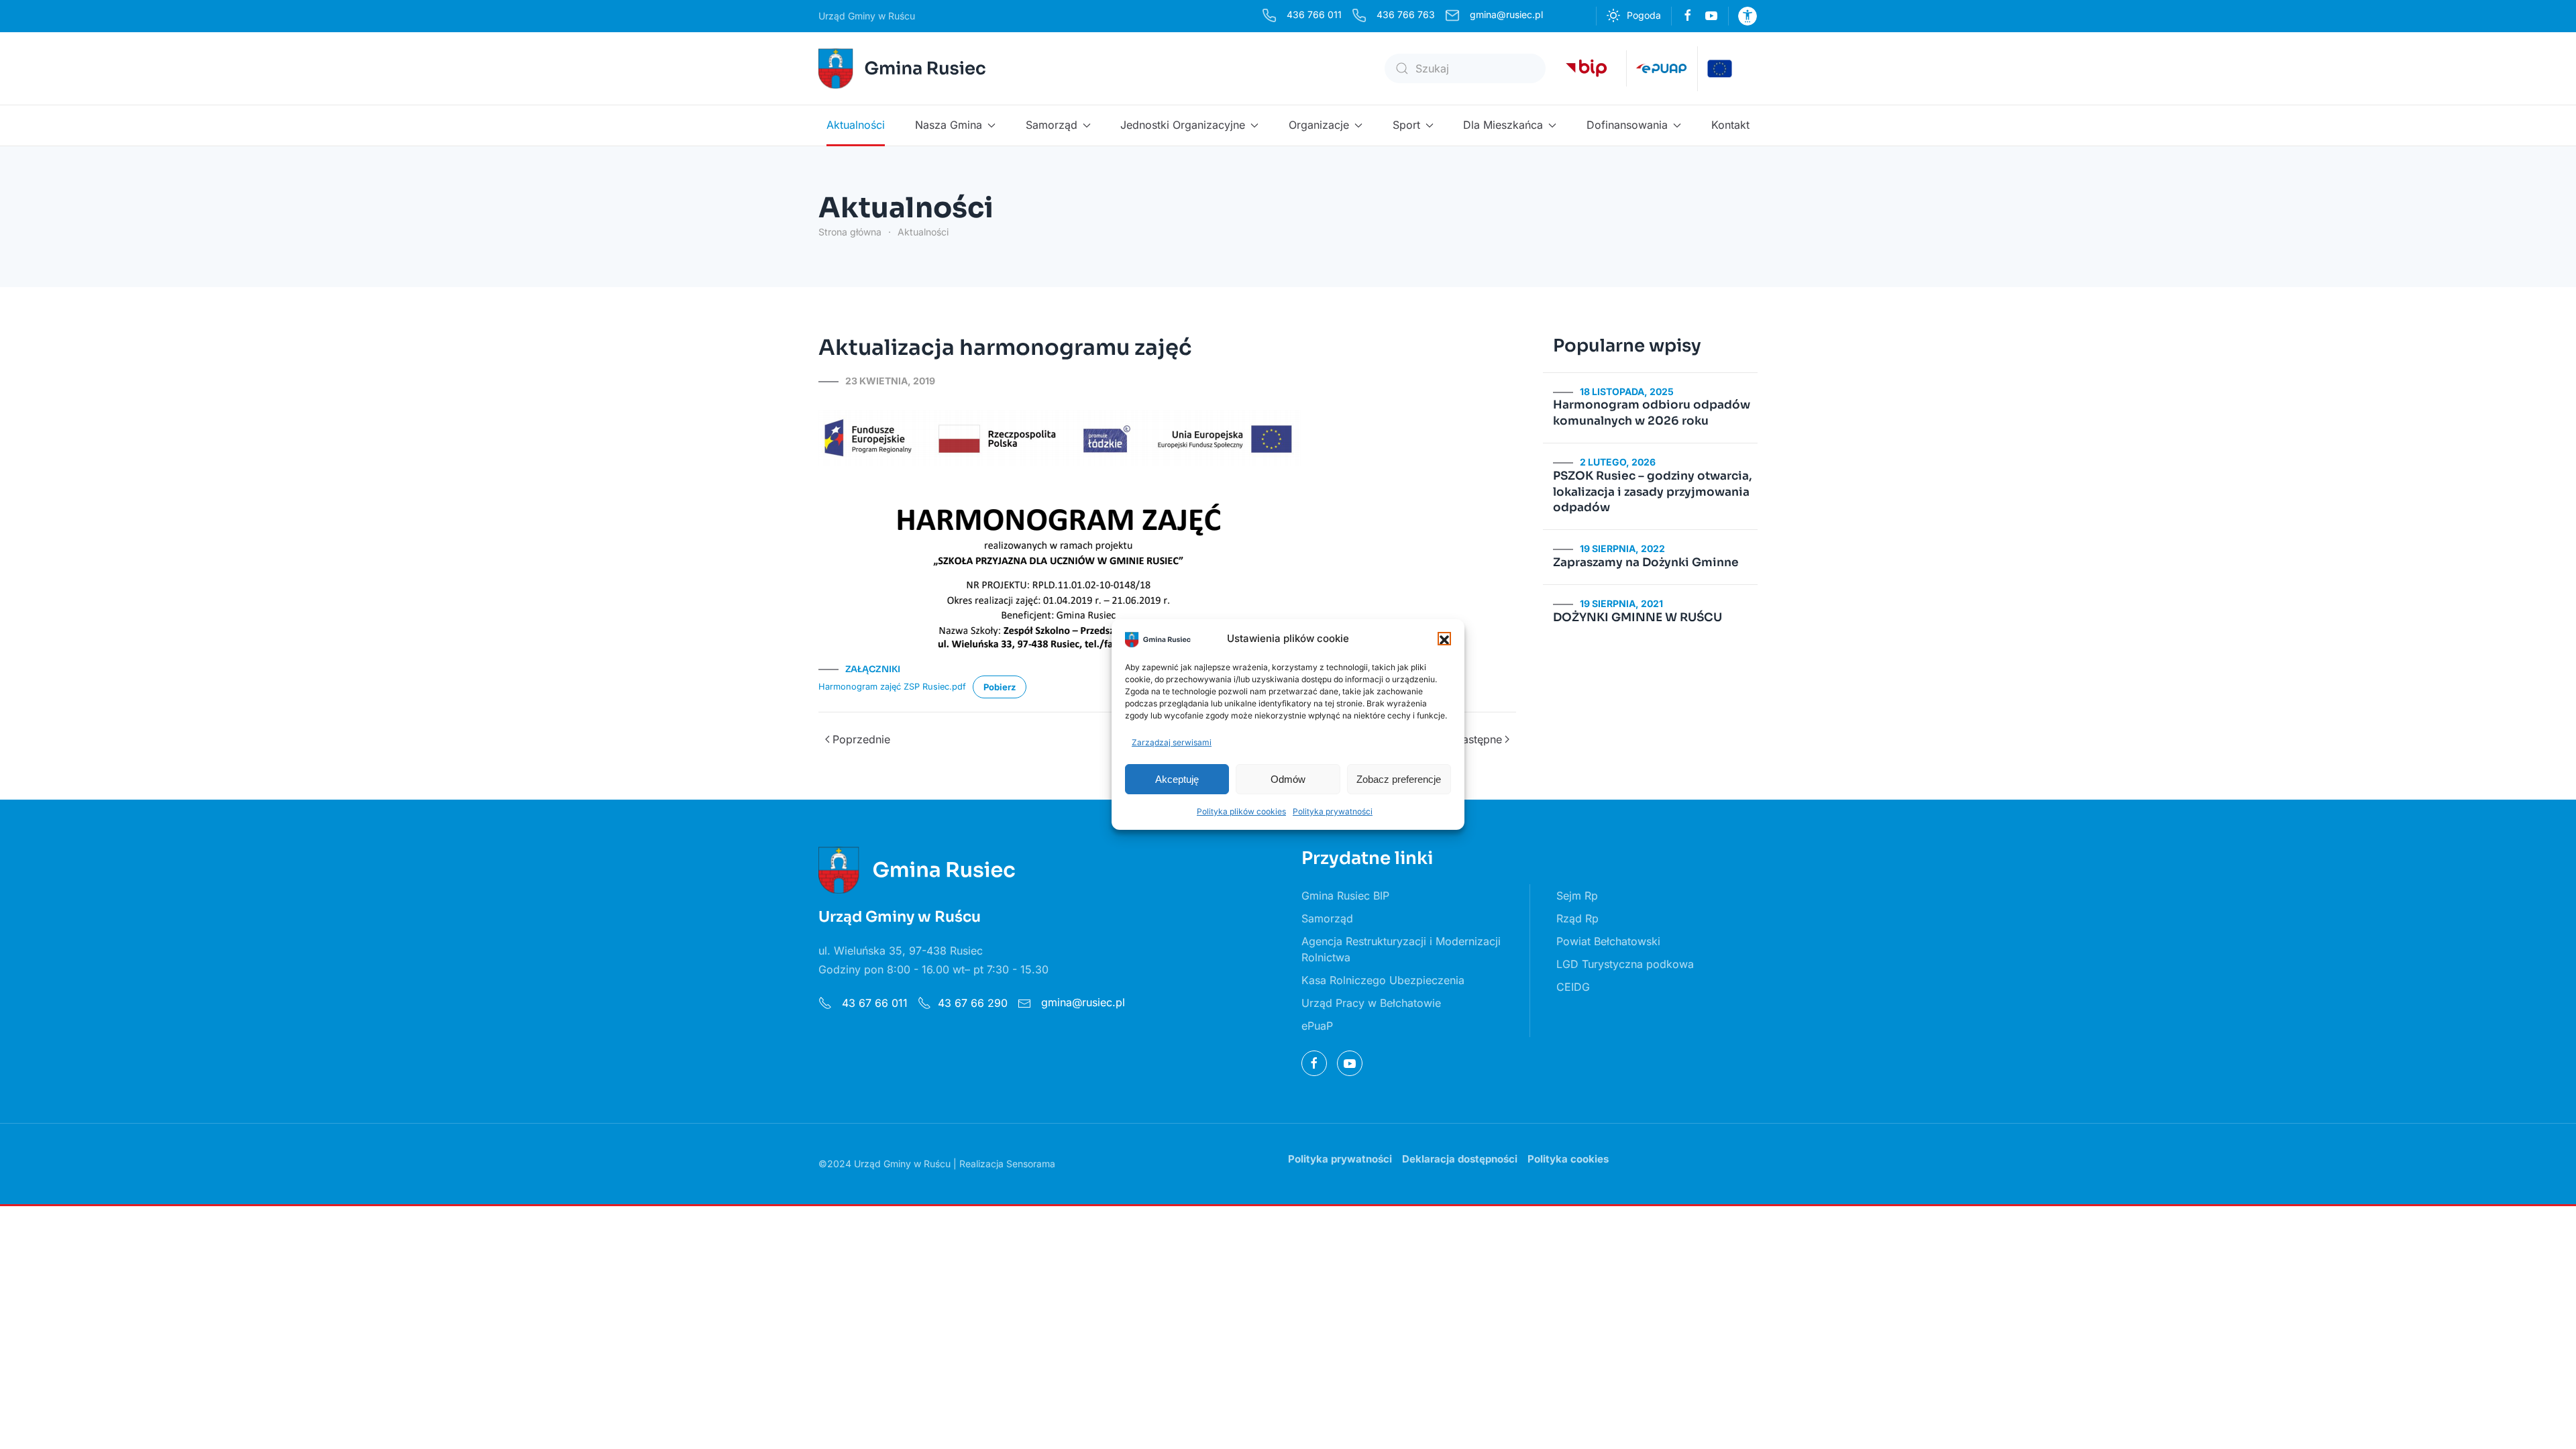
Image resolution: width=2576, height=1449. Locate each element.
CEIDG (1573, 987)
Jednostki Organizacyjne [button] (1183, 125)
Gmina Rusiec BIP (1345, 896)
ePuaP (1317, 1026)
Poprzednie (861, 739)
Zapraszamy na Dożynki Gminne (1646, 562)
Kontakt (1730, 125)
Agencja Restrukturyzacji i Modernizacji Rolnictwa (1401, 949)
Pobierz (1000, 687)
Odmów (1288, 779)
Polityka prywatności (1333, 811)
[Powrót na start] (904, 68)
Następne (1478, 739)
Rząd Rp (1577, 918)
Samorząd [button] (1052, 125)
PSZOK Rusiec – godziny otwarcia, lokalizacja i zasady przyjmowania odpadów (1653, 492)
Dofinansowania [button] (1627, 125)
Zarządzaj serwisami (1172, 742)
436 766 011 (1314, 14)
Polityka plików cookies (1241, 811)
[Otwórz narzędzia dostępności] (1748, 16)
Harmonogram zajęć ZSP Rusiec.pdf (892, 686)
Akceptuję (1177, 779)
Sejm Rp (1577, 896)
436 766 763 (1406, 14)
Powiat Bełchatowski (1608, 941)
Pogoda (1644, 15)
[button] (1444, 639)
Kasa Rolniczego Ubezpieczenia (1383, 980)
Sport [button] (1406, 125)
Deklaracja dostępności (1460, 1159)
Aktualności (856, 125)
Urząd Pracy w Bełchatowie (1371, 1003)
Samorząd (1327, 918)
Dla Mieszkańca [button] (1503, 125)
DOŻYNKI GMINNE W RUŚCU (1638, 618)
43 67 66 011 (873, 1003)
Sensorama (1031, 1164)
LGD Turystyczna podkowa (1625, 964)
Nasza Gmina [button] (949, 125)
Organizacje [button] (1319, 125)
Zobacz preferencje (1399, 779)
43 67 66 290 (973, 1003)
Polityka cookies (1568, 1159)
